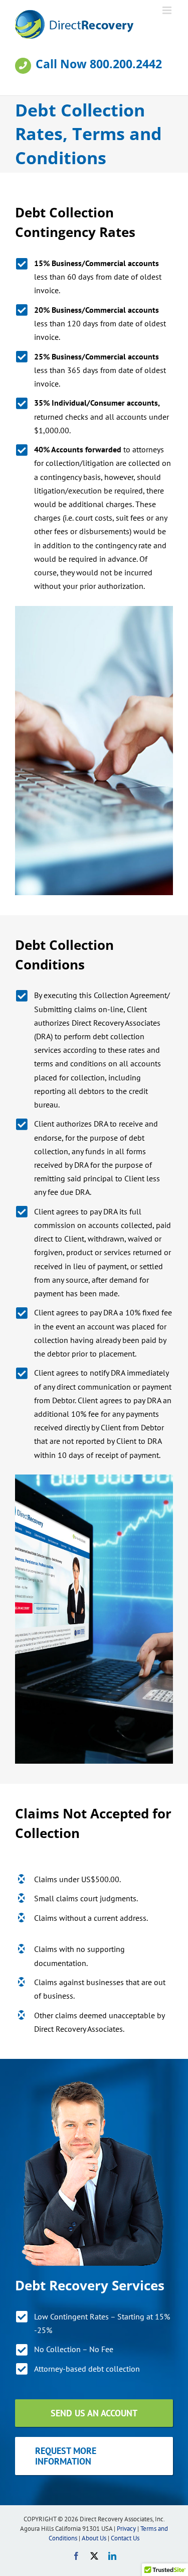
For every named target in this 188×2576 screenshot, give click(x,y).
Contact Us (125, 2538)
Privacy (126, 2529)
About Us (94, 2538)
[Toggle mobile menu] (168, 10)
